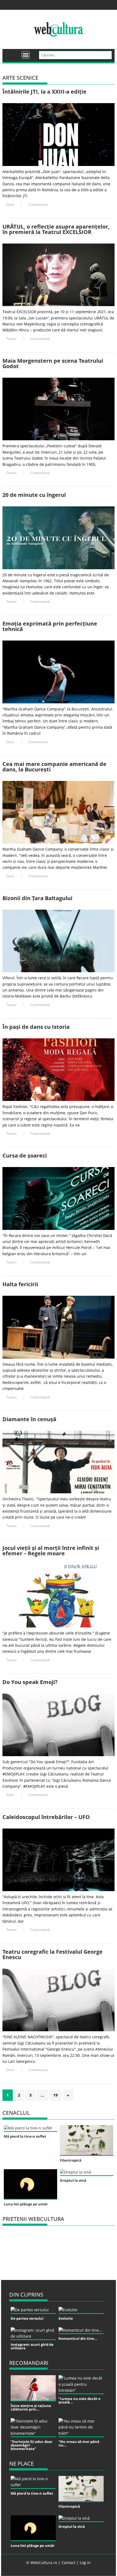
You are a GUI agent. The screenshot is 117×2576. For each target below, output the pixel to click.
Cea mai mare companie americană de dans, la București (54, 767)
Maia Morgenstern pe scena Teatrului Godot (53, 363)
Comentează (38, 204)
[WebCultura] (12, 53)
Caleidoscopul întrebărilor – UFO (46, 1817)
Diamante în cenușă (29, 1419)
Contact (68, 2563)
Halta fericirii (20, 1284)
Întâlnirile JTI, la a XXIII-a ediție (44, 92)
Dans (10, 204)
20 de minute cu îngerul (34, 495)
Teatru (11, 339)
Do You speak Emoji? (30, 1682)
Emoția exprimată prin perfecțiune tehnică (50, 626)
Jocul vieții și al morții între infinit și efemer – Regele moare (51, 1551)
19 (56, 2095)
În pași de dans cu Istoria (36, 1027)
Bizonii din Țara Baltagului (37, 898)
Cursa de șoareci (25, 1155)
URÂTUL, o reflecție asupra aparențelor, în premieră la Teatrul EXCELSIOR (56, 229)
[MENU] (26, 55)
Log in (85, 2563)
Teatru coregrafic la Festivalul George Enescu (53, 1954)
